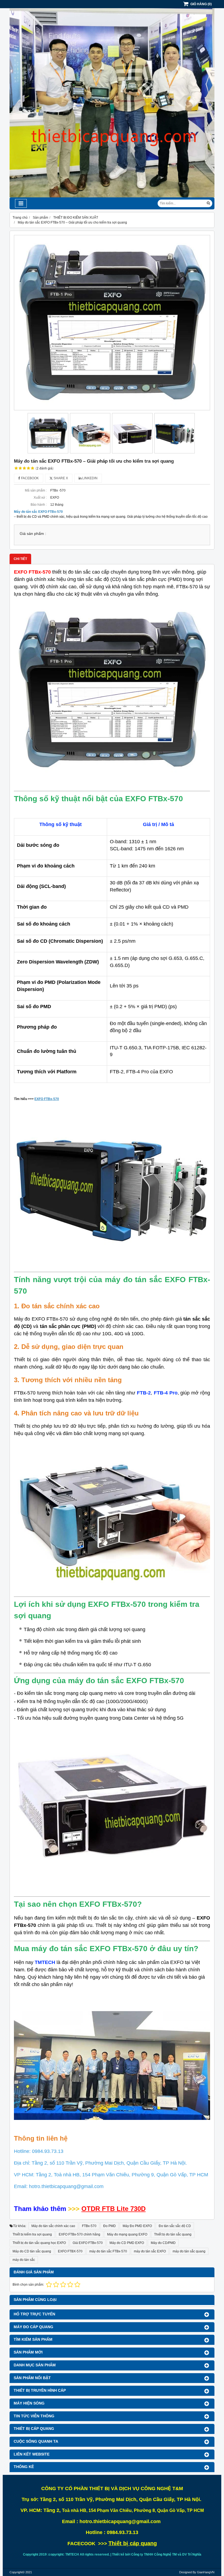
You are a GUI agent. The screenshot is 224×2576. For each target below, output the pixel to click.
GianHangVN (206, 2572)
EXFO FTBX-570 (70, 2251)
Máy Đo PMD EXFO (137, 2226)
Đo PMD (110, 2226)
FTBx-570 (89, 2226)
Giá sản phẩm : (33, 534)
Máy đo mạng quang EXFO (127, 2234)
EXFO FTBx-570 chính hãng (79, 2234)
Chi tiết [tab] (20, 559)
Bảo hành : (39, 505)
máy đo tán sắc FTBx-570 (108, 2251)
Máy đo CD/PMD (163, 2243)
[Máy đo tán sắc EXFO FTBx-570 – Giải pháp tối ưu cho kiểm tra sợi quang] (112, 323)
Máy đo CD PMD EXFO (127, 2243)
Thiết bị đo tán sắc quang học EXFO (39, 2243)
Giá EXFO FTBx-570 (88, 2243)
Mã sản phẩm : (36, 490)
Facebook (30, 478)
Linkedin (89, 478)
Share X (60, 478)
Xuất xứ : (40, 498)
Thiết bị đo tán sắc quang (173, 2234)
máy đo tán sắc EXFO (150, 2251)
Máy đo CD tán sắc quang (32, 2251)
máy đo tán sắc (24, 2260)
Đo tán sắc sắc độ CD (175, 2226)
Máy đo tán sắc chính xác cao (53, 2226)
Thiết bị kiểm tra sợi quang (32, 2234)
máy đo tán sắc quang (189, 2251)
